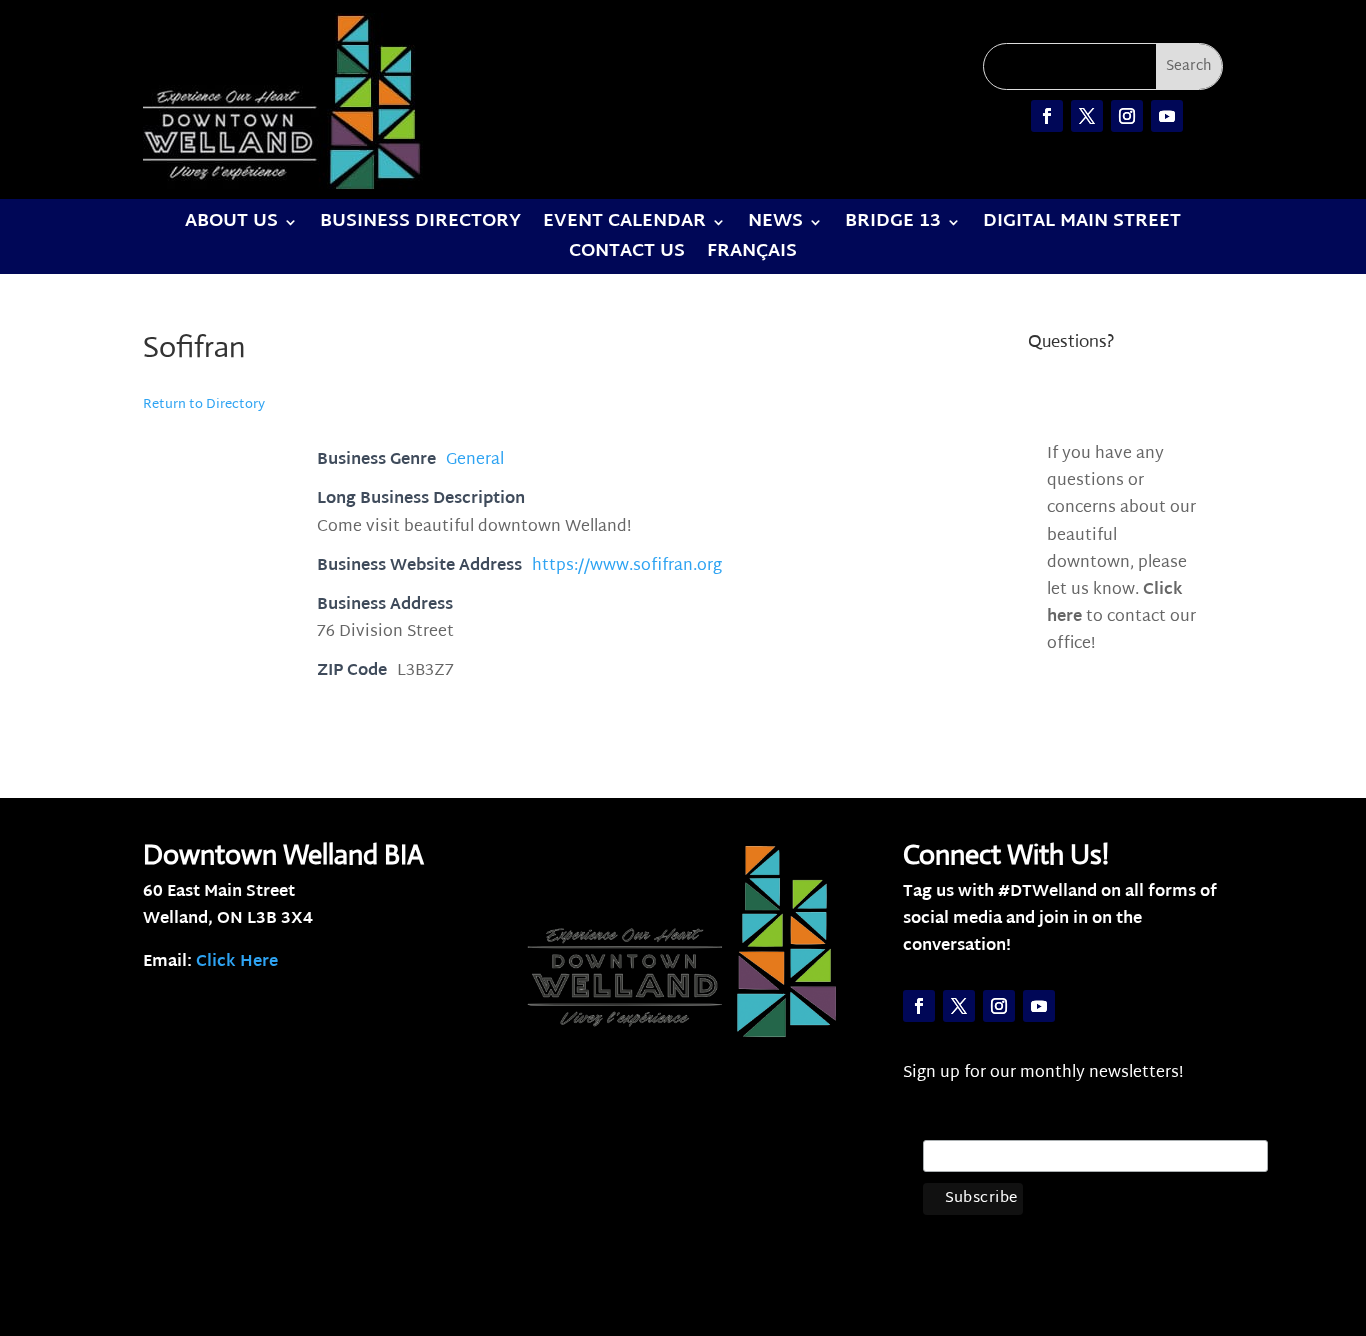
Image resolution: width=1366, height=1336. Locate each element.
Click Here (237, 962)
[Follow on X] (1087, 116)
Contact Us (627, 256)
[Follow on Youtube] (1167, 116)
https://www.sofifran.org (627, 566)
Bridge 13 (893, 226)
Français (752, 256)
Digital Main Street (1082, 226)
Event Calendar (624, 226)
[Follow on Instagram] (1127, 116)
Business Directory (420, 226)
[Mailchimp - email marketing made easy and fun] (1225, 1217)
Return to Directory (204, 405)
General (475, 460)
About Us (231, 226)
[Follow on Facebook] (1047, 116)
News (775, 226)
